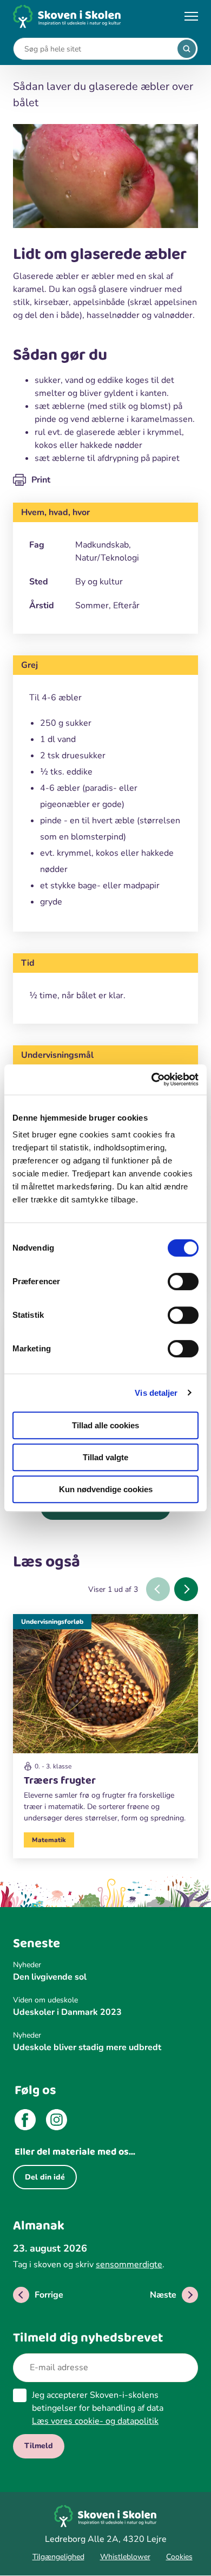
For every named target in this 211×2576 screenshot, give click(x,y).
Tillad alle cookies (105, 1425)
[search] (187, 49)
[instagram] (57, 2122)
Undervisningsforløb (52, 1622)
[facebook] (25, 2122)
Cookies (179, 2557)
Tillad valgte (105, 1457)
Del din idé (45, 2177)
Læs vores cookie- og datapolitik (95, 2421)
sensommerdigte (129, 2265)
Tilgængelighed (58, 2557)
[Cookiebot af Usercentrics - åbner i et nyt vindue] (152, 1079)
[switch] (183, 1282)
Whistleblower (125, 2557)
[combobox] (97, 49)
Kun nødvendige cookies (106, 1489)
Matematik (49, 1840)
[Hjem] (67, 17)
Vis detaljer (156, 1393)
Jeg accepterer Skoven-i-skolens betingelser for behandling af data (98, 2408)
